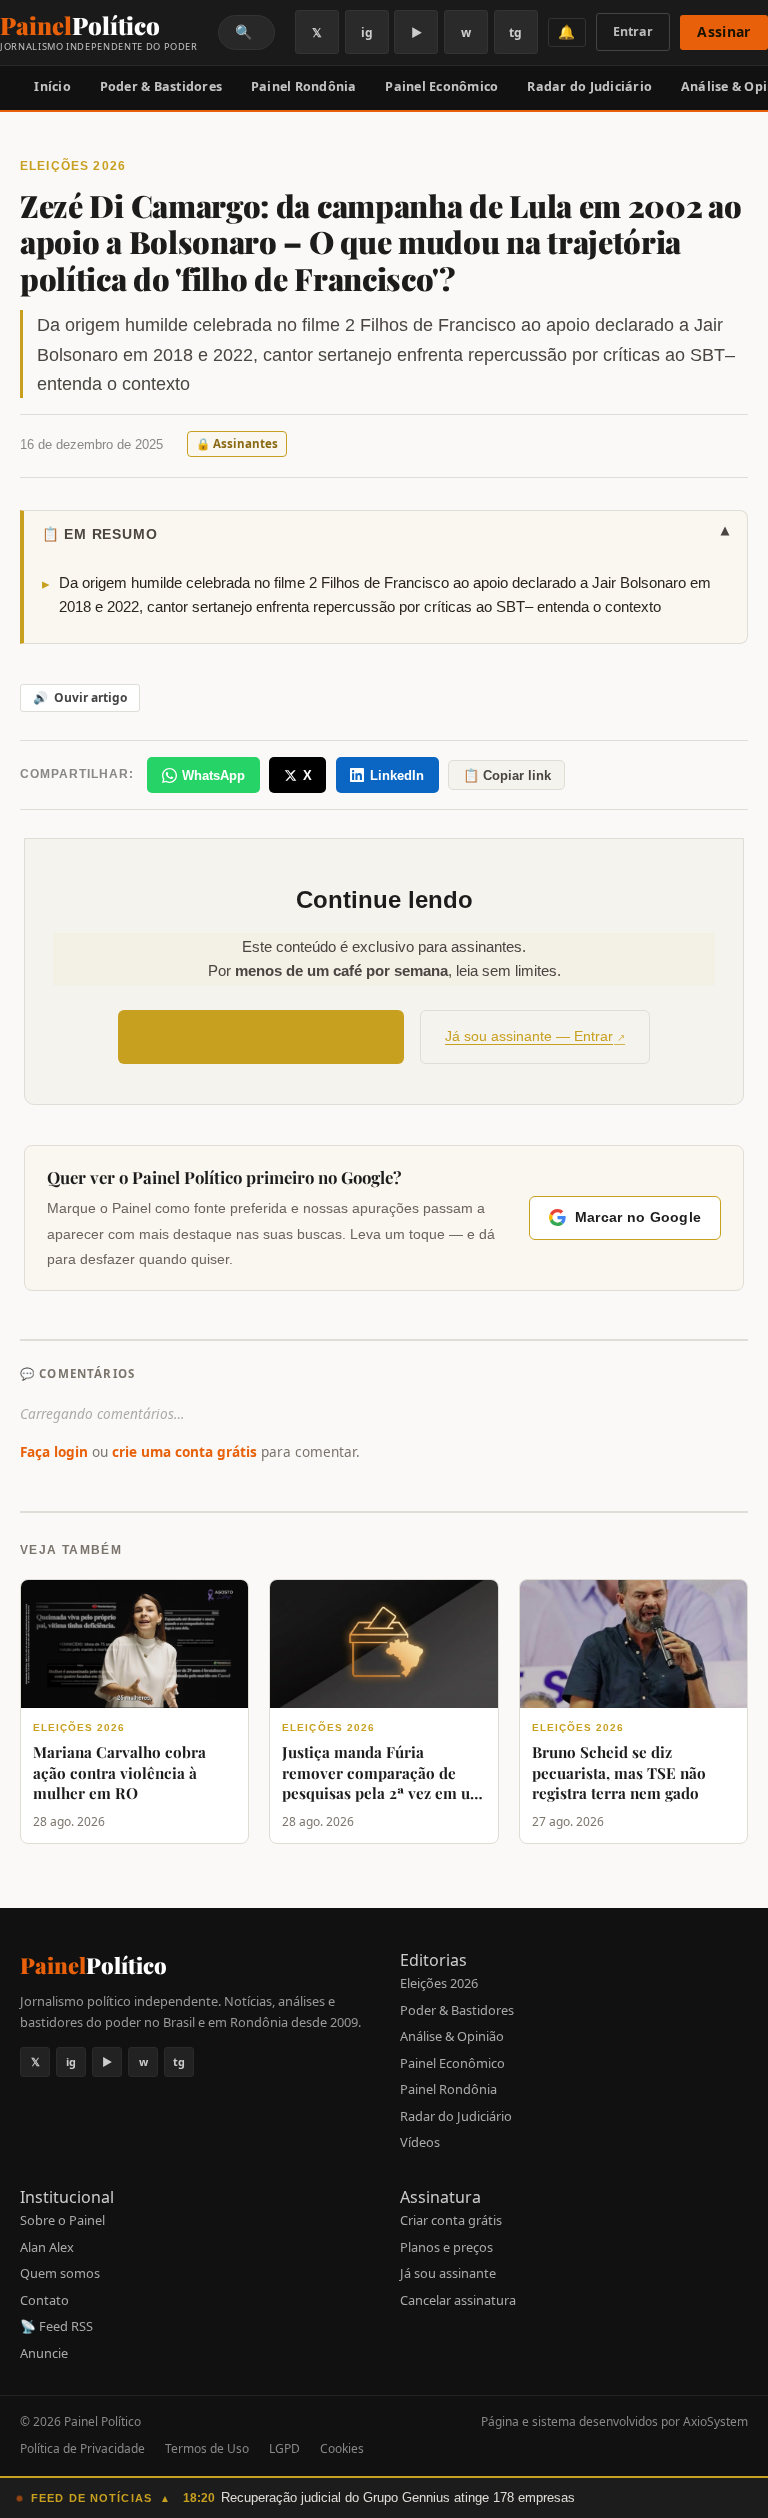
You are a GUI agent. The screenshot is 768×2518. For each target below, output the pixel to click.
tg (515, 32)
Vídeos (420, 2142)
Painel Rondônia (304, 86)
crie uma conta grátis (184, 1451)
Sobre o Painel (62, 2220)
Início (52, 86)
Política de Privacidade (82, 2448)
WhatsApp (213, 775)
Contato (44, 2300)
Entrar (633, 31)
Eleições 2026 (439, 1983)
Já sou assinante (448, 2273)
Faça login (54, 1451)
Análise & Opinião (452, 2036)
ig (367, 32)
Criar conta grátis (451, 2220)
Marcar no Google (638, 1217)
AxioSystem (715, 2421)
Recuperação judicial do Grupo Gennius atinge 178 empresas (398, 2497)
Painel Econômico (441, 86)
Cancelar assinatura (458, 2300)
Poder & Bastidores (161, 86)
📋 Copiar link (507, 775)
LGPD (284, 2448)
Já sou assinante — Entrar (529, 1036)
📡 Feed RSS (56, 2326)
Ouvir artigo (80, 697)
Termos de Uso (207, 2448)
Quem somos (60, 2273)
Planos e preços (446, 2247)
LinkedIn (397, 775)
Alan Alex (47, 2247)
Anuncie (44, 2353)
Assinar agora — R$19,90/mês (254, 1035)
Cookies (342, 2448)
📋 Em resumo (386, 533)
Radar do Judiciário (589, 86)
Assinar (723, 31)
